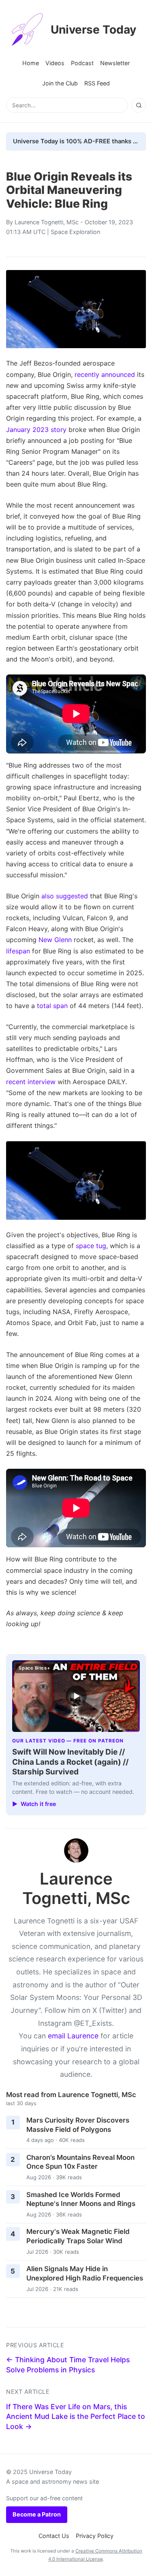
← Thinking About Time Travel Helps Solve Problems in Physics (68, 2365)
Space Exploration (75, 232)
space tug (91, 1246)
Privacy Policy (95, 2536)
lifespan (18, 951)
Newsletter (115, 63)
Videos (55, 63)
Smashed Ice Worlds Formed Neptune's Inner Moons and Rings (81, 2199)
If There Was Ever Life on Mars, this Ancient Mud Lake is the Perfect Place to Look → (76, 2416)
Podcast (82, 63)
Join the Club (60, 83)
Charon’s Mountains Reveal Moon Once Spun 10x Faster (80, 2162)
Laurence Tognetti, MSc (47, 222)
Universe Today (93, 30)
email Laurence (73, 2036)
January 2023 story (36, 430)
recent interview (31, 1082)
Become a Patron (37, 2514)
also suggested (65, 896)
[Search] (139, 105)
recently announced (105, 374)
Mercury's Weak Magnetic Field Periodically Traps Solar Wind (78, 2236)
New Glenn (55, 940)
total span (52, 1006)
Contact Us (54, 2536)
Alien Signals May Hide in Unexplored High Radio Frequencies (85, 2273)
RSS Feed (97, 83)
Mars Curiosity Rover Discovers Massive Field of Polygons (78, 2125)
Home (31, 63)
